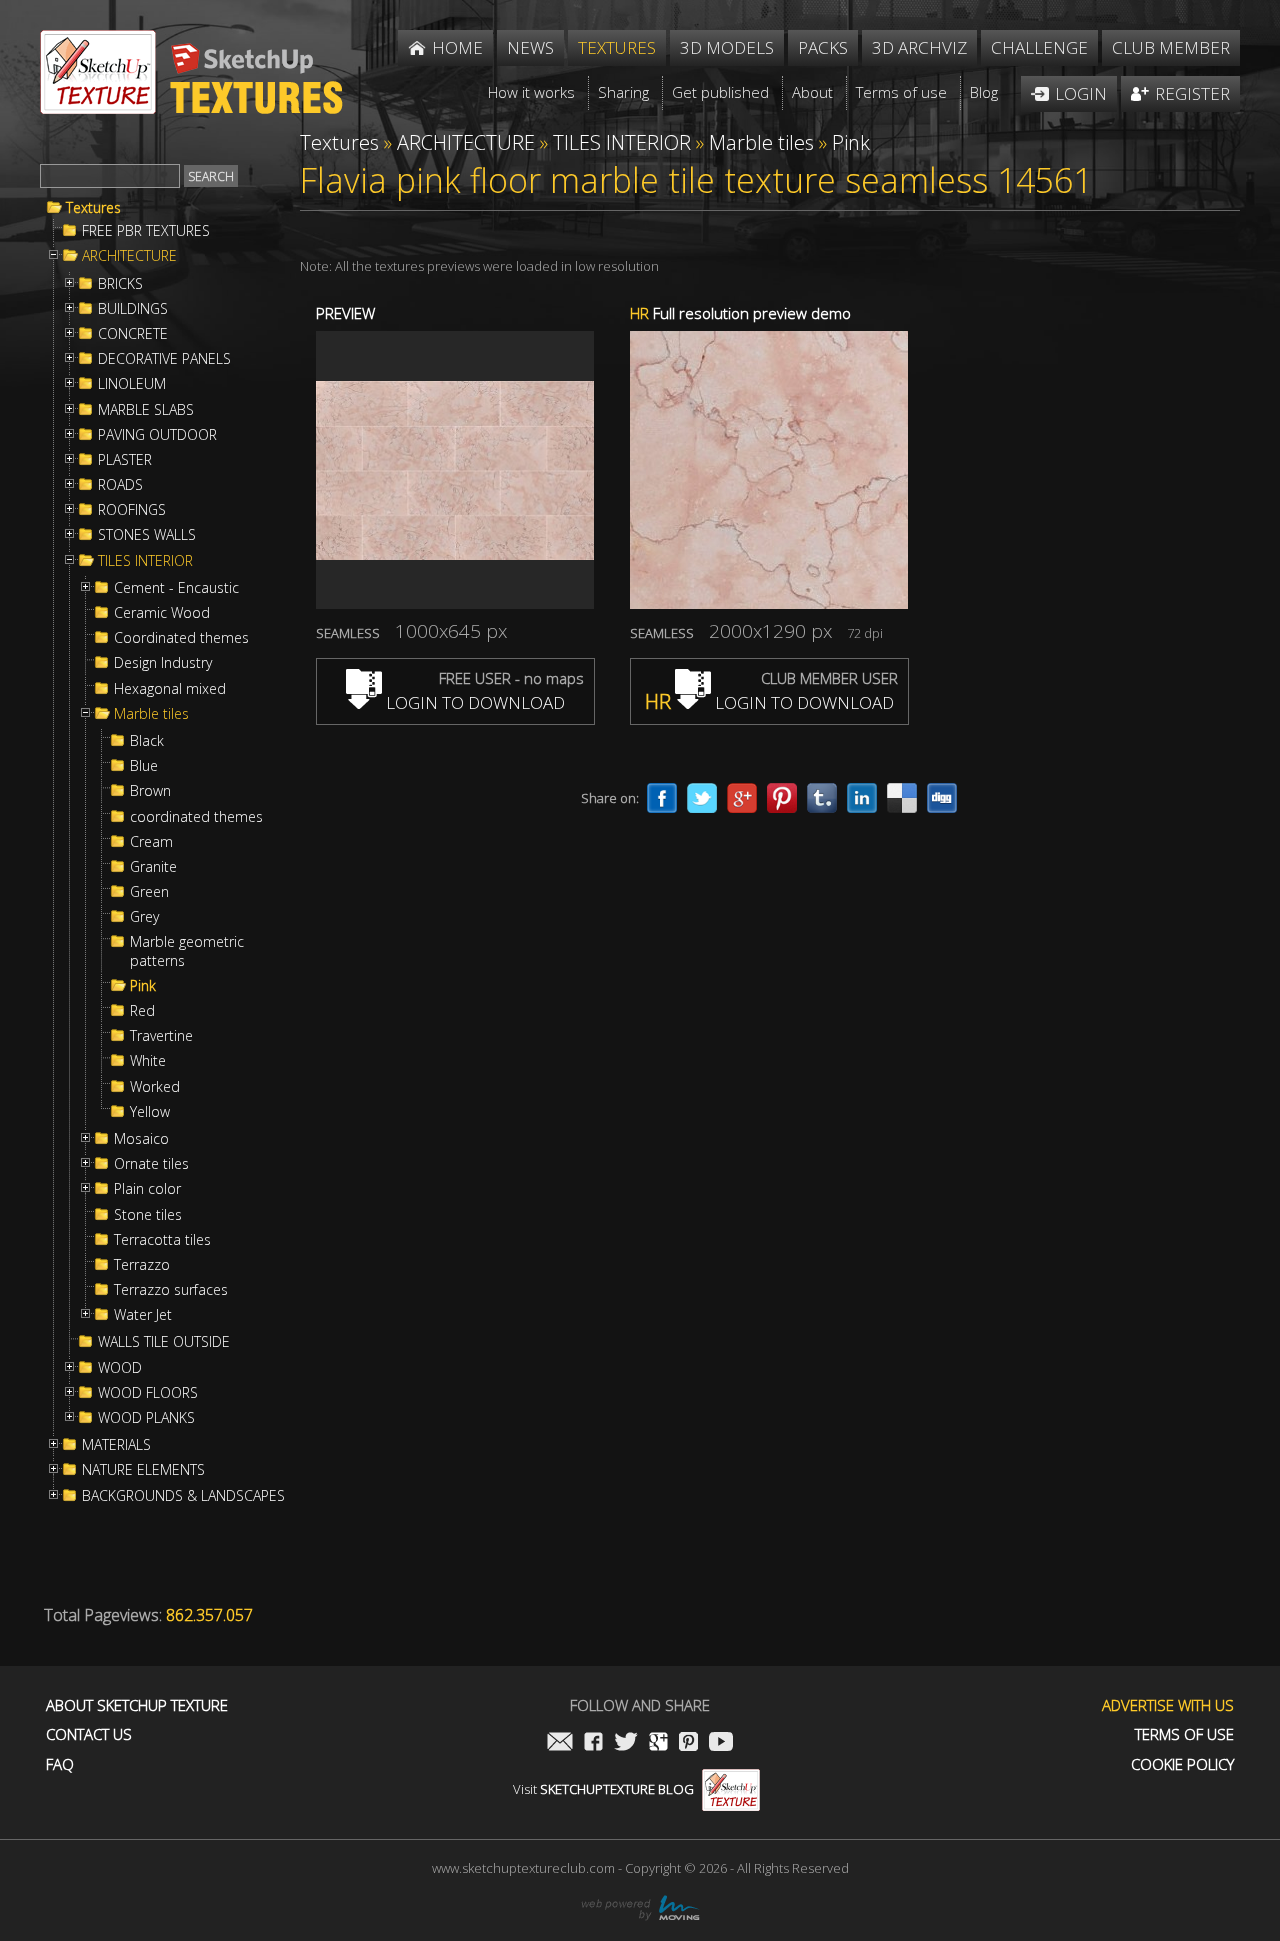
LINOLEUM (132, 384)
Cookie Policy (1182, 1764)
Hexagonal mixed (170, 689)
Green (149, 892)
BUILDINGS (133, 309)
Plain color (147, 1189)
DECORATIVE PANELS (164, 359)
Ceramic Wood (162, 613)
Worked (155, 1087)
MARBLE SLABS (146, 410)
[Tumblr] (822, 798)
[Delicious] (902, 798)
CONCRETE (133, 334)
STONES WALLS (147, 535)
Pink (143, 986)
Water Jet (143, 1315)
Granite (153, 867)
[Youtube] (721, 1743)
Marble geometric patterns (187, 951)
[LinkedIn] (862, 798)
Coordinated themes (181, 638)
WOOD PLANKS (146, 1418)
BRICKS (120, 284)
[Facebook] (662, 798)
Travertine (161, 1036)
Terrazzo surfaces (171, 1290)
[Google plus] (742, 798)
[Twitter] (702, 798)
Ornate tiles (151, 1164)
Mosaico (141, 1139)
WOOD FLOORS (148, 1393)
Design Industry (163, 663)
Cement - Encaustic (176, 588)
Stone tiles (148, 1215)
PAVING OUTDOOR (157, 435)
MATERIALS (116, 1445)
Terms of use (1184, 1734)
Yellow (150, 1112)
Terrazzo (142, 1265)
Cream (151, 842)
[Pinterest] (782, 798)
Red (142, 1011)
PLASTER (125, 460)
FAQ (60, 1764)
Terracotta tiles (162, 1240)
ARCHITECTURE (129, 256)
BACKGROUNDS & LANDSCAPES (183, 1496)
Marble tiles (151, 714)
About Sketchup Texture (137, 1705)
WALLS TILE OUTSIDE (164, 1342)
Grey (144, 917)
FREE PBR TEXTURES (146, 231)
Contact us (89, 1734)
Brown (150, 791)
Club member (1171, 47)
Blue (144, 766)
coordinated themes (196, 817)
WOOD (120, 1368)
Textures (93, 208)
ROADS (120, 485)
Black (147, 741)
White (148, 1061)
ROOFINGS (132, 510)
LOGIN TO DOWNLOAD (473, 702)
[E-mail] (560, 1743)
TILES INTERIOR (145, 561)
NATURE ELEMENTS (143, 1470)
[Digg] (942, 798)
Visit (603, 1789)
